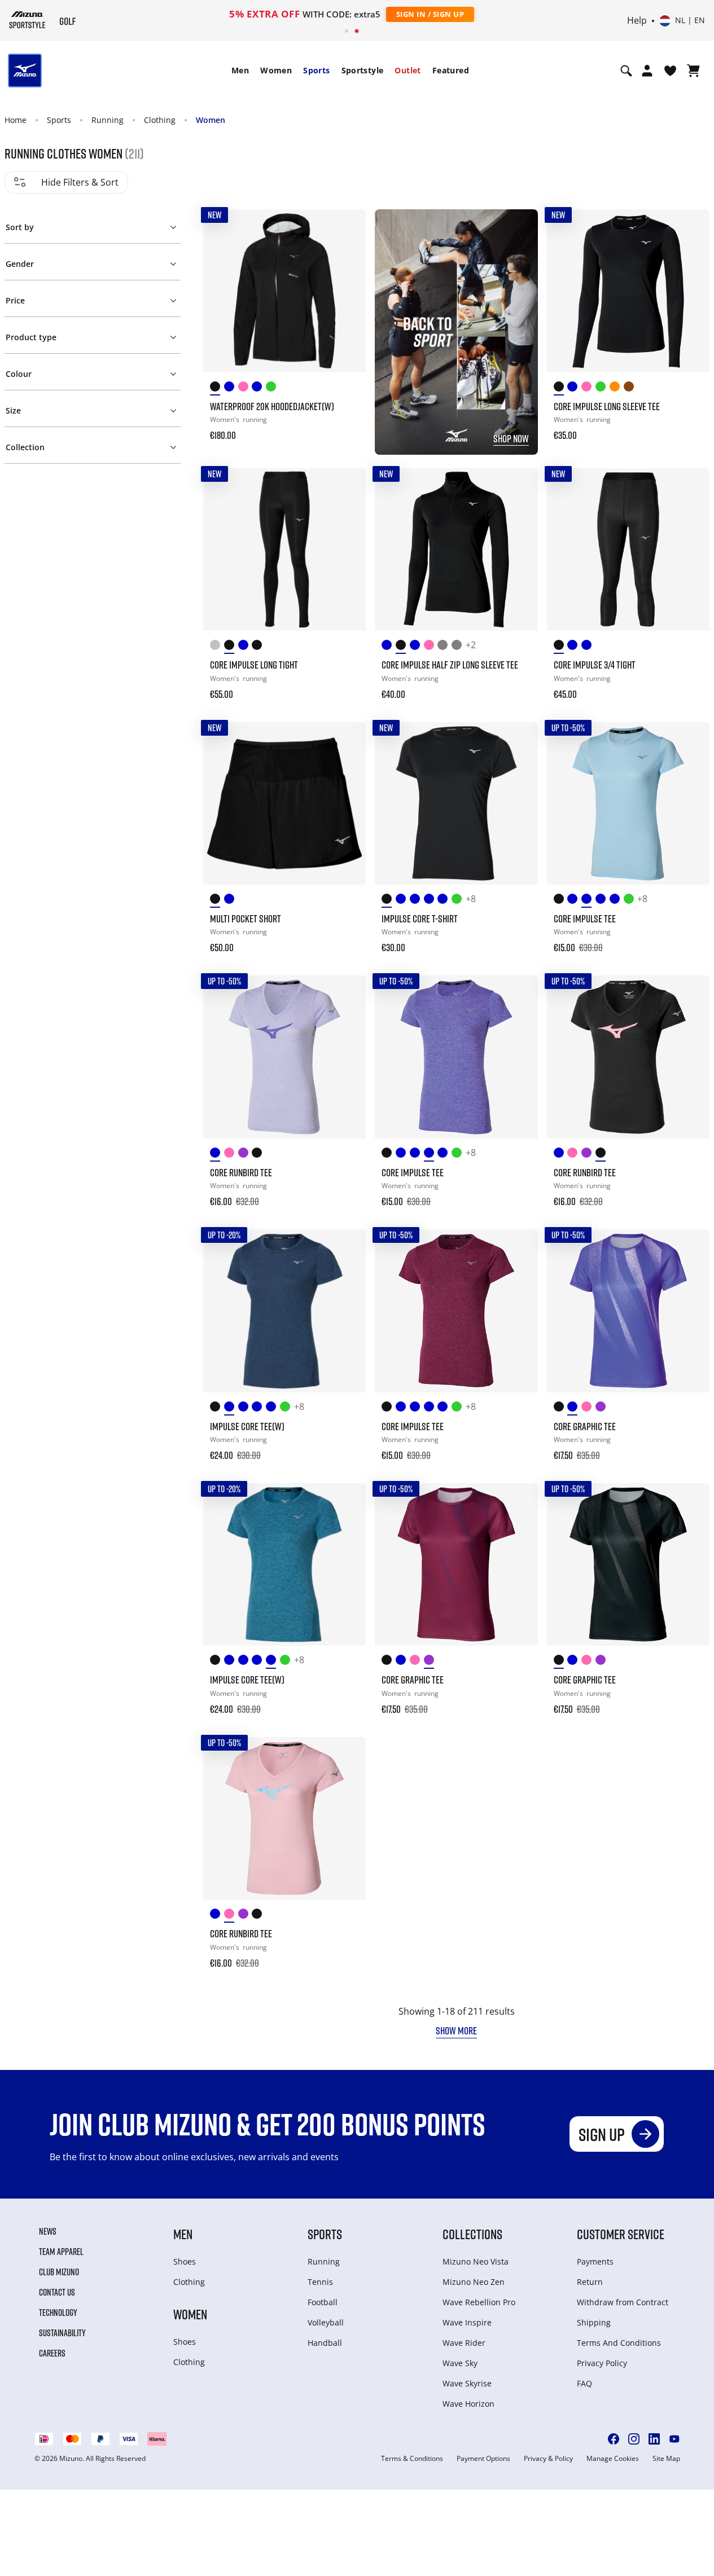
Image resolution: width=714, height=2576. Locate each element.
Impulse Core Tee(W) (247, 1426)
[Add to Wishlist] (347, 228)
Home (16, 120)
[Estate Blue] (245, 647)
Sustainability (62, 2333)
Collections (472, 2234)
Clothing (160, 120)
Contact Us (57, 2292)
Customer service (621, 2234)
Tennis (320, 2282)
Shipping (594, 2322)
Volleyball (326, 2322)
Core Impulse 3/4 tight (595, 665)
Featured (451, 70)
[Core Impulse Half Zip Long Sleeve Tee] (456, 550)
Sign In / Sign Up (430, 14)
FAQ (584, 2383)
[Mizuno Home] (27, 20)
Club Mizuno (59, 2272)
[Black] (217, 388)
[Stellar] (259, 388)
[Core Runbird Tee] (284, 1057)
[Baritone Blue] (574, 647)
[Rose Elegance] (245, 388)
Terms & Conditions (412, 2459)
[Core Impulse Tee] (628, 803)
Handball (325, 2343)
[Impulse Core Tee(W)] (284, 1311)
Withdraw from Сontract (623, 2302)
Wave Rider (464, 2343)
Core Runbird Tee (241, 1172)
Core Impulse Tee (585, 918)
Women (276, 70)
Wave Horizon (468, 2404)
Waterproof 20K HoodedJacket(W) (272, 406)
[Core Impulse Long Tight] (284, 550)
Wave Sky (460, 2363)
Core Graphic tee (585, 1426)
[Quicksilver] (217, 647)
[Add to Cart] (347, 428)
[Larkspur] (231, 388)
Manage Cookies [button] (613, 2459)
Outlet (408, 70)
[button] (93, 225)
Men (240, 70)
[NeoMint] (459, 901)
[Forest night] (459, 647)
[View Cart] (693, 71)
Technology (58, 2313)
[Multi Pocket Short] (284, 803)
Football (323, 2302)
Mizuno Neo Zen (474, 2282)
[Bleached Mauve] (588, 388)
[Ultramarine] (588, 647)
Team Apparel (61, 2252)
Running (108, 120)
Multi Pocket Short (246, 918)
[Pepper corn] (631, 388)
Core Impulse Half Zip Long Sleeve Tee (450, 665)
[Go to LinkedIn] (654, 2439)
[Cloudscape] (444, 647)
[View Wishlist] (670, 71)
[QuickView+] (347, 259)
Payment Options (483, 2459)
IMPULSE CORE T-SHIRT (420, 918)
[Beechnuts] (603, 388)
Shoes (185, 2261)
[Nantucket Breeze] (417, 647)
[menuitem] (240, 71)
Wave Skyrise (467, 2383)
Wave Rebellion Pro (479, 2302)
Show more (456, 2030)
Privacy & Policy (548, 2459)
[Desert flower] (617, 388)
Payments (595, 2261)
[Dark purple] (245, 1155)
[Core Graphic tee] (628, 1311)
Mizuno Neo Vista (476, 2261)
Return (590, 2282)
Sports (316, 70)
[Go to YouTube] (674, 2439)
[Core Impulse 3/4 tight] (628, 550)
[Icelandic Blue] (389, 647)
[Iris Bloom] (574, 388)
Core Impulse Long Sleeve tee (607, 406)
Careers (52, 2353)
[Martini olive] (273, 388)
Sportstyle (363, 70)
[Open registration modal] (647, 71)
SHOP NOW (511, 438)
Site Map (666, 2459)
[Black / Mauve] (259, 647)
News (48, 2231)
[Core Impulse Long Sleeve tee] (628, 291)
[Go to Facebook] (614, 2439)
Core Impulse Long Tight (254, 665)
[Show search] (626, 71)
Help (637, 21)
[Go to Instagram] (634, 2439)
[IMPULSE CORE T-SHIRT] (456, 803)
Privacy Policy (602, 2363)
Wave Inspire (467, 2322)
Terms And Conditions (619, 2343)
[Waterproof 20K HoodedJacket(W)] (284, 291)
